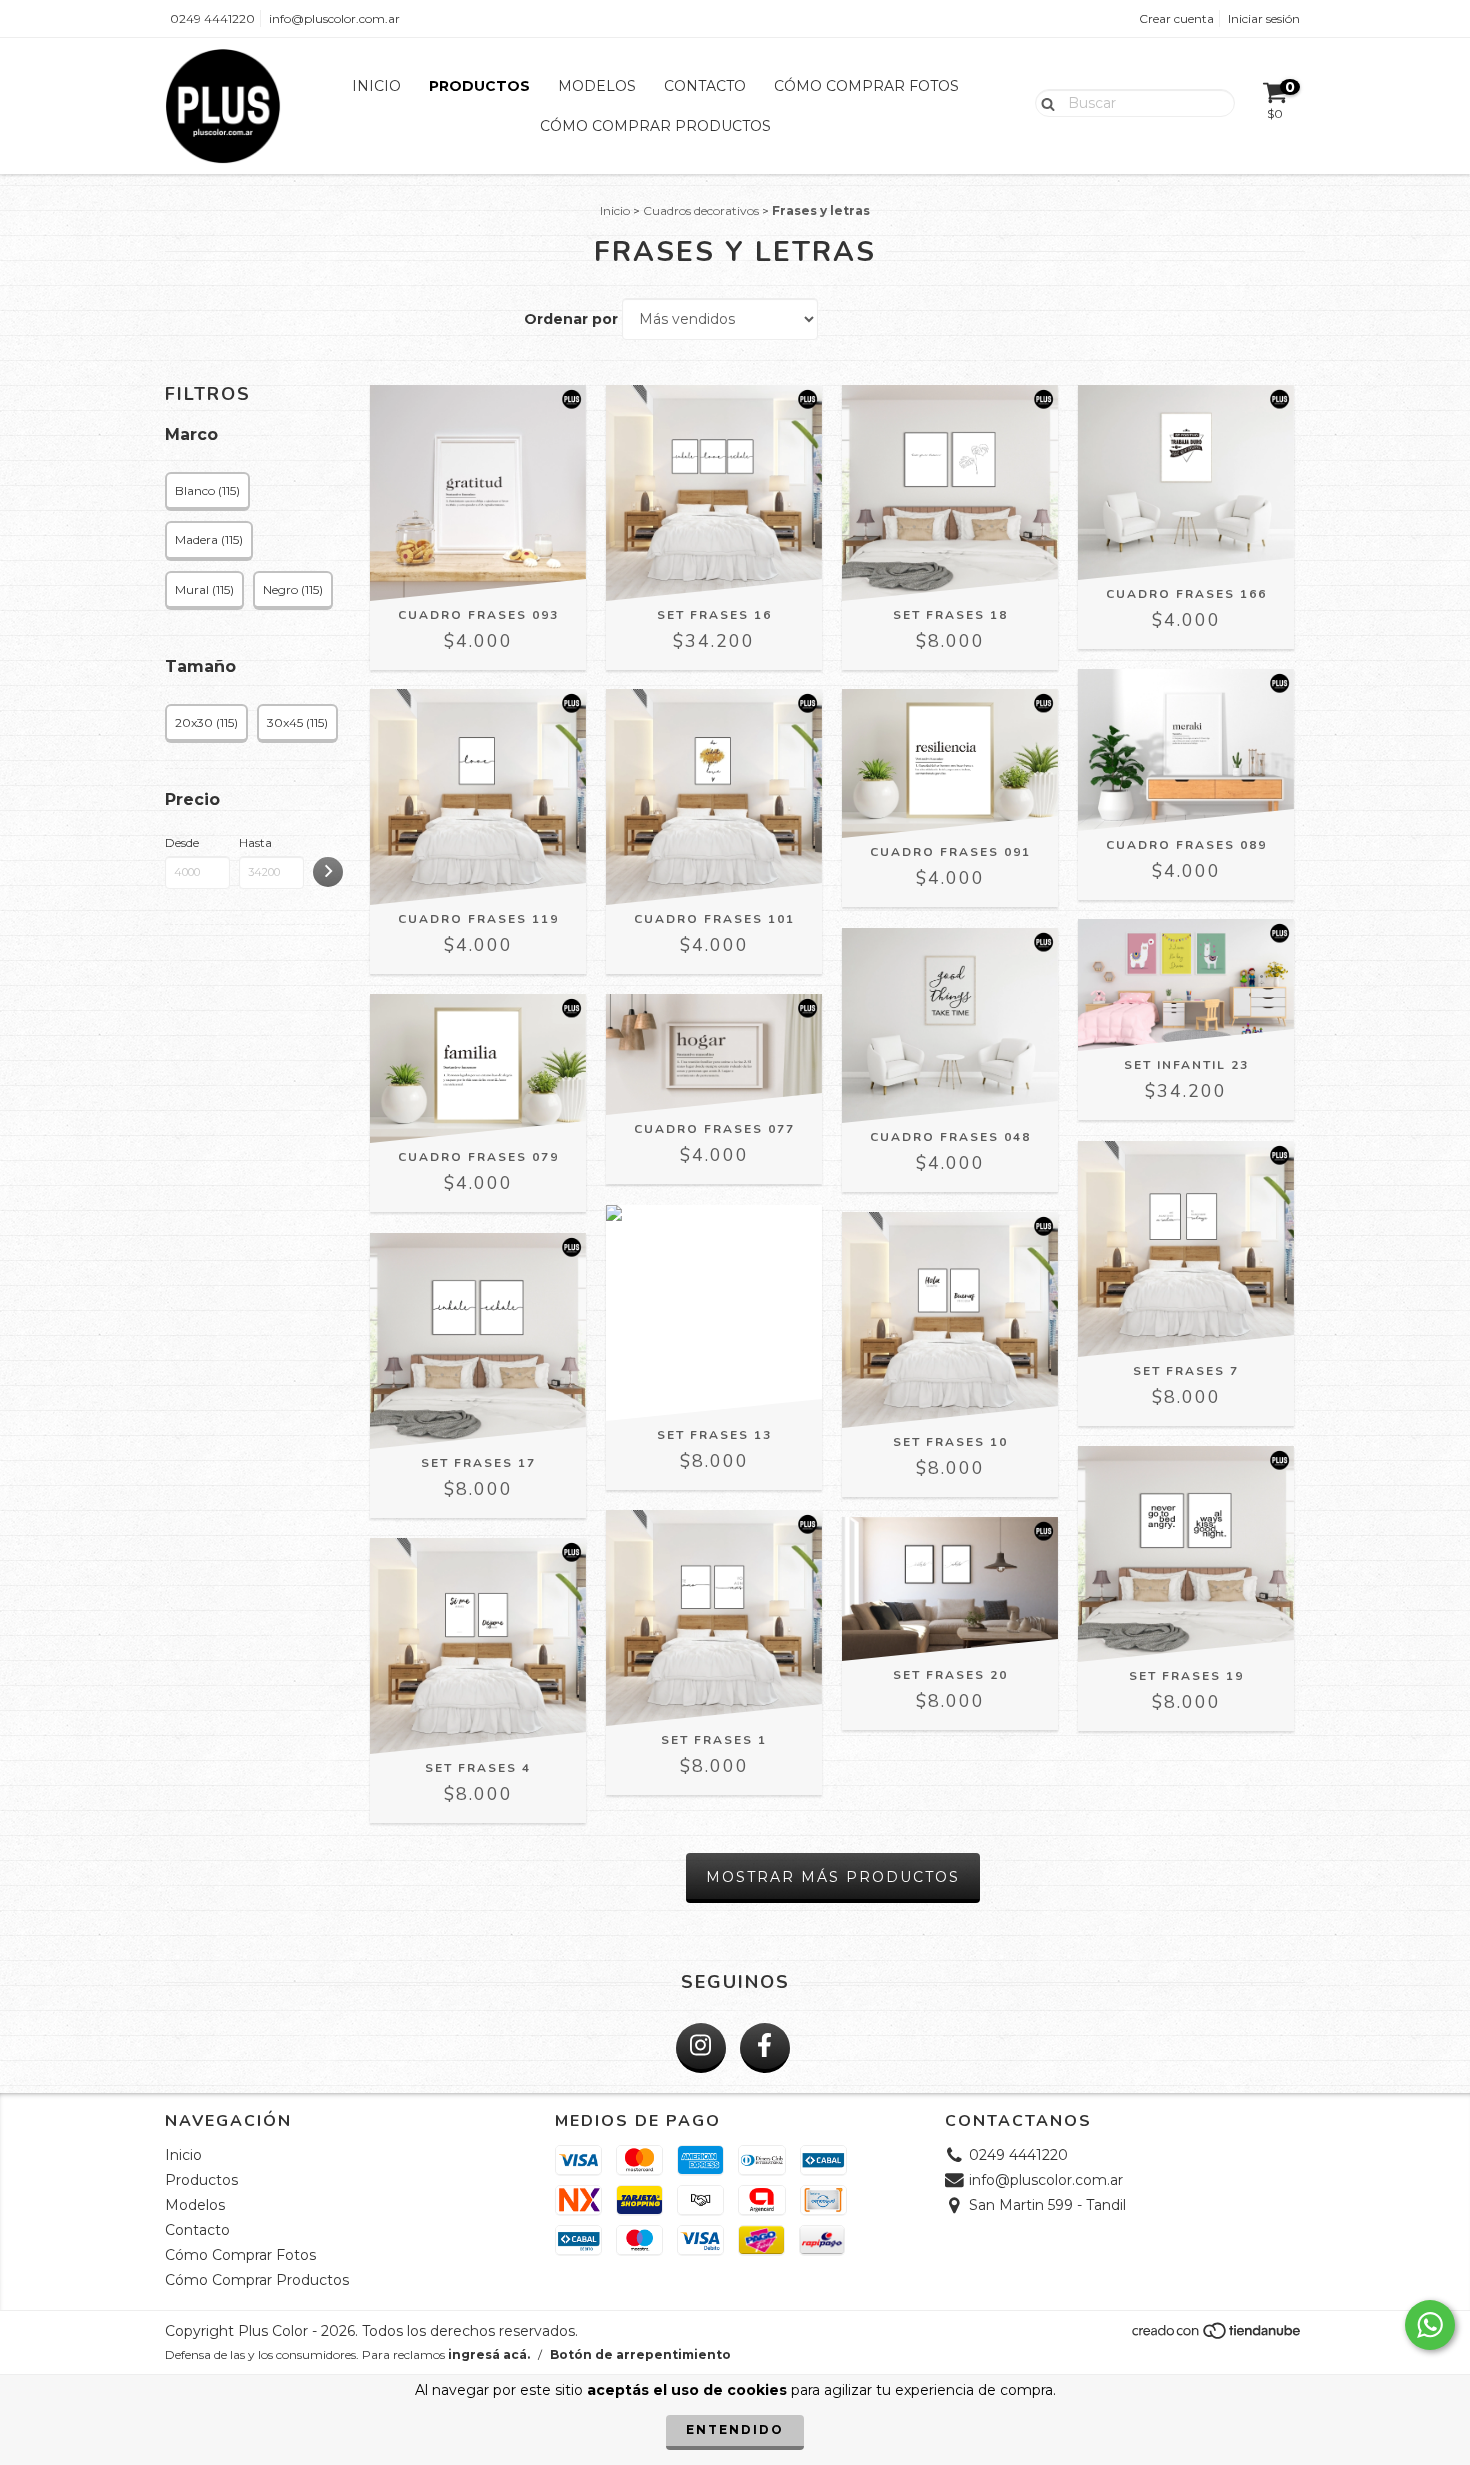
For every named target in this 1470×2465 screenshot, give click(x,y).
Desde (182, 842)
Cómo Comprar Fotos (866, 86)
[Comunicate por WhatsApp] (1430, 2325)
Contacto (705, 86)
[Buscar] (1043, 102)
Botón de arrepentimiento (640, 2354)
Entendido (735, 2429)
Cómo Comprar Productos (655, 126)
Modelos (597, 86)
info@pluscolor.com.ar (334, 18)
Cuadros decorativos (701, 210)
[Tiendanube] (1217, 2336)
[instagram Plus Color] (701, 2048)
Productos (479, 86)
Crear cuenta (1176, 18)
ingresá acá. (489, 2354)
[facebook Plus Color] (765, 2048)
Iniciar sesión (1264, 18)
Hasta (255, 842)
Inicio (376, 86)
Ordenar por (571, 319)
